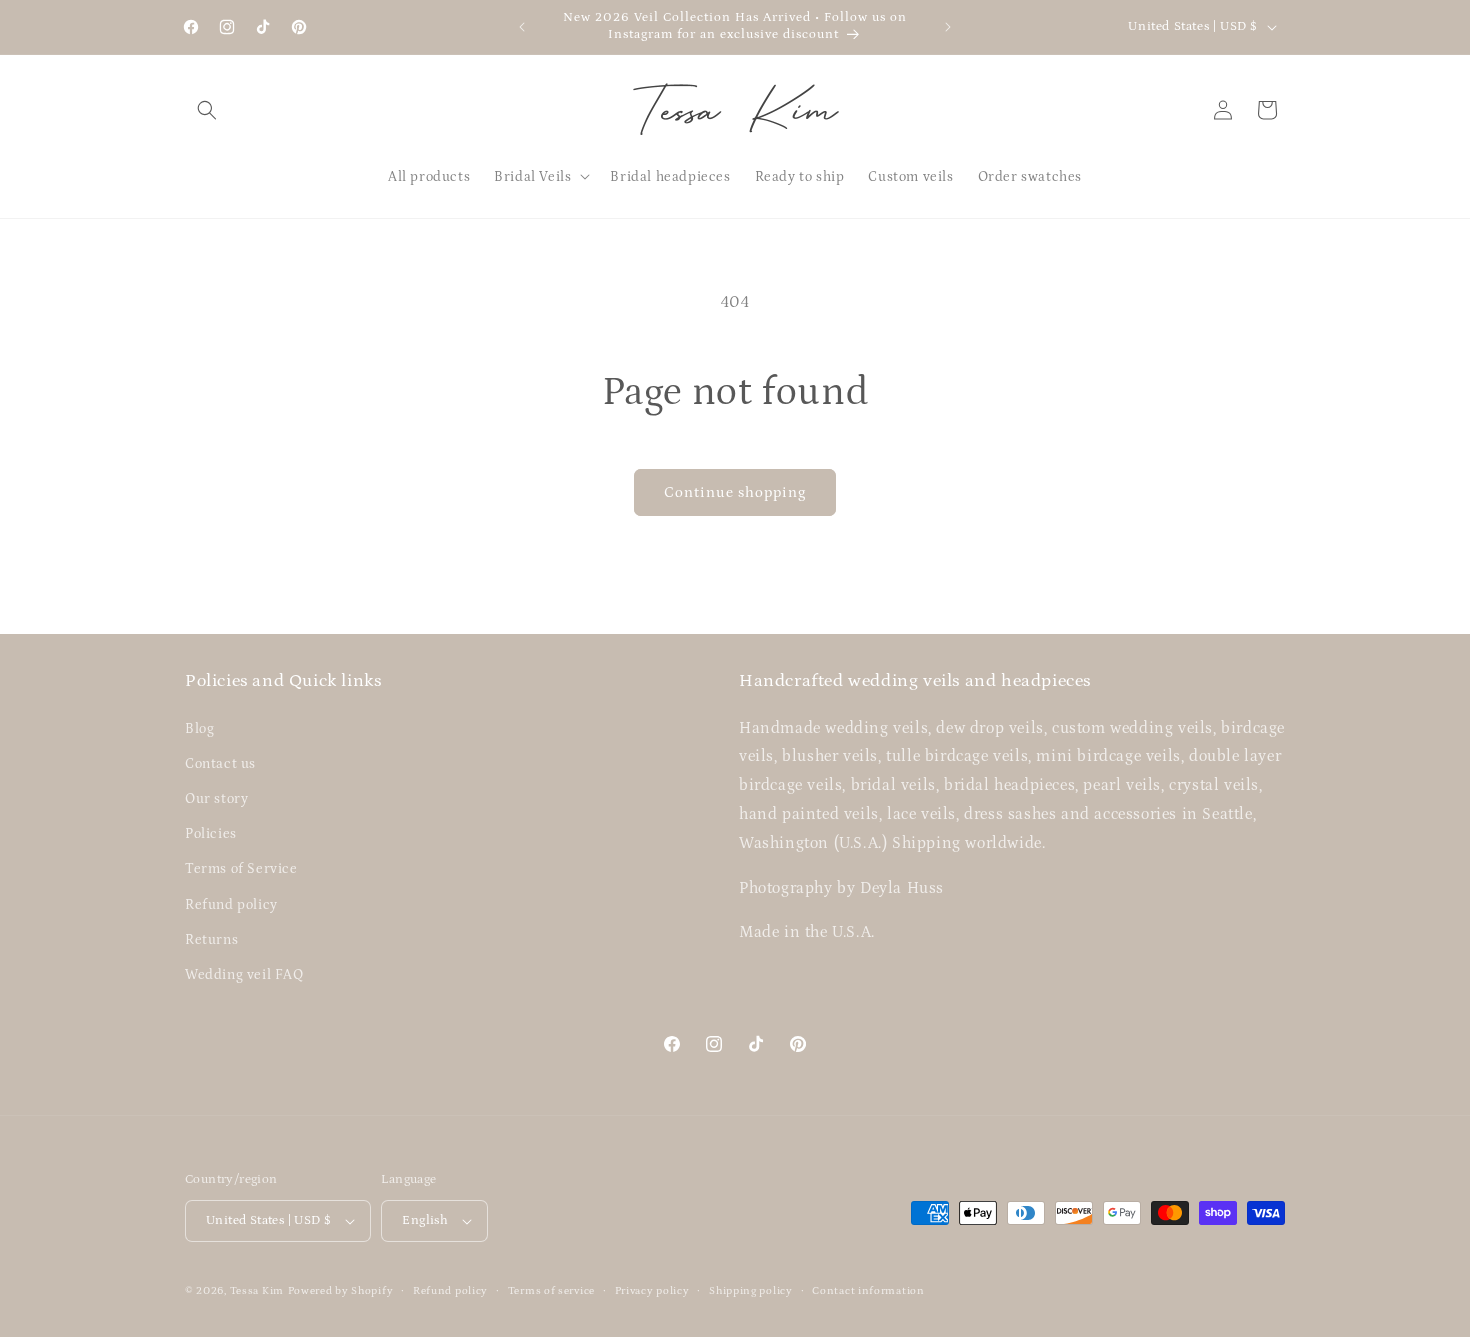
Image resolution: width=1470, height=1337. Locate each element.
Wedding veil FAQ (244, 975)
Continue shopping (735, 492)
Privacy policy (652, 1291)
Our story (216, 799)
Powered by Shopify (341, 1291)
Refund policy (231, 905)
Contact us (220, 764)
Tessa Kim (257, 1291)
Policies (211, 834)
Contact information (868, 1291)
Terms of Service (241, 869)
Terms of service (551, 1291)
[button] (207, 110)
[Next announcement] (948, 27)
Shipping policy (751, 1291)
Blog (199, 729)
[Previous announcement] (522, 27)
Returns (211, 940)
